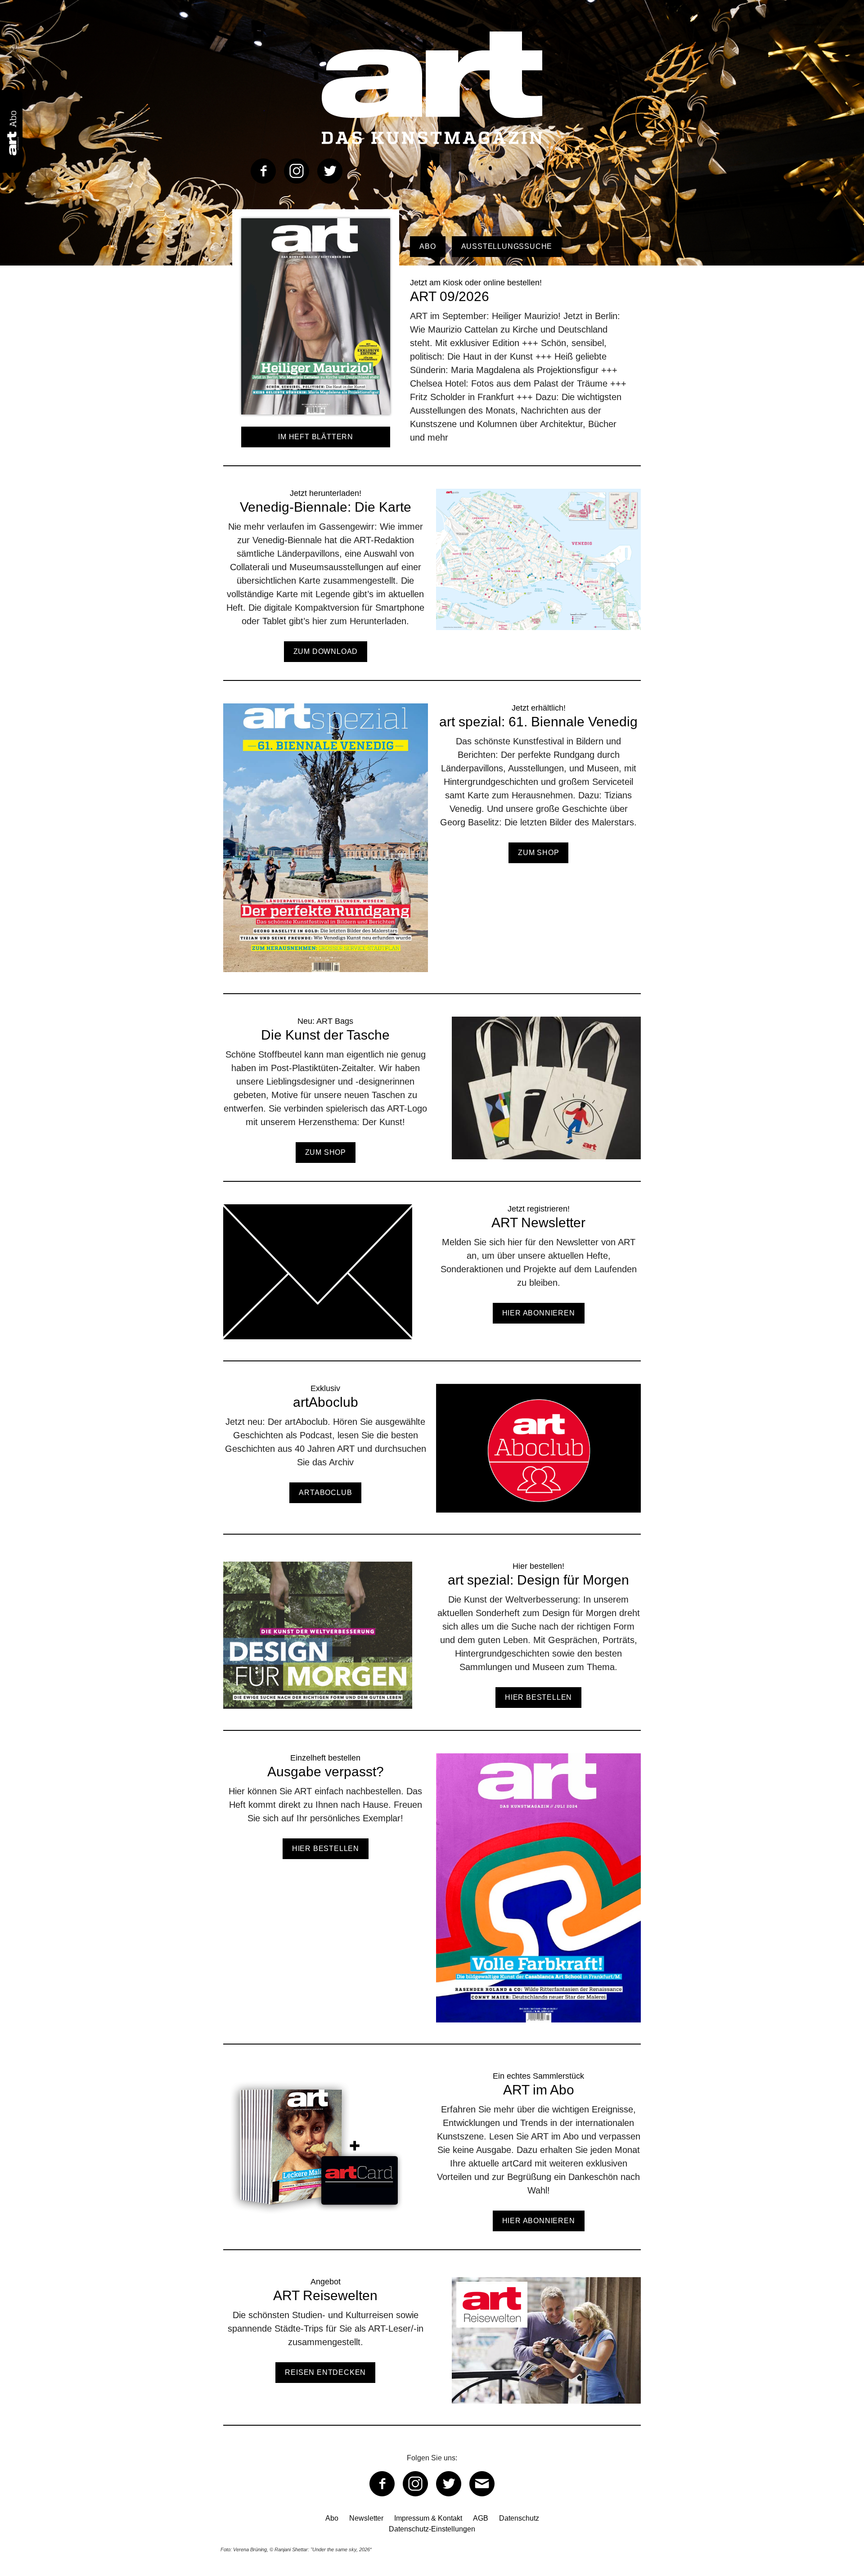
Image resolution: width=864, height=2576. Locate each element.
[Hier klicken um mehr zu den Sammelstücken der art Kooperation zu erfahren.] (432, 2160)
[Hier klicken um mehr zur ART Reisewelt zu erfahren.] (432, 2351)
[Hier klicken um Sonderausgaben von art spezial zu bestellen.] (432, 1646)
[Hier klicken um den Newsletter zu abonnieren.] (432, 1282)
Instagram (297, 171)
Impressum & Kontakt (428, 2518)
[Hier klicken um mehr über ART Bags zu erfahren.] (432, 1099)
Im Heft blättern (316, 437)
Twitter (330, 171)
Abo (427, 246)
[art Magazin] (432, 88)
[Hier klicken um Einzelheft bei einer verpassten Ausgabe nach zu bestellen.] (432, 1898)
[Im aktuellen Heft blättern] (316, 421)
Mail (482, 2484)
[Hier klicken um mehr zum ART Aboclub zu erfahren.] (432, 1459)
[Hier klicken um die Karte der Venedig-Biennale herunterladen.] (432, 584)
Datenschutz (519, 2518)
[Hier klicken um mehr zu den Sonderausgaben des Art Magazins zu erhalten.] (432, 849)
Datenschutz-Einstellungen (432, 2529)
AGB (481, 2518)
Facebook (263, 171)
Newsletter (366, 2518)
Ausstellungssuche (507, 246)
